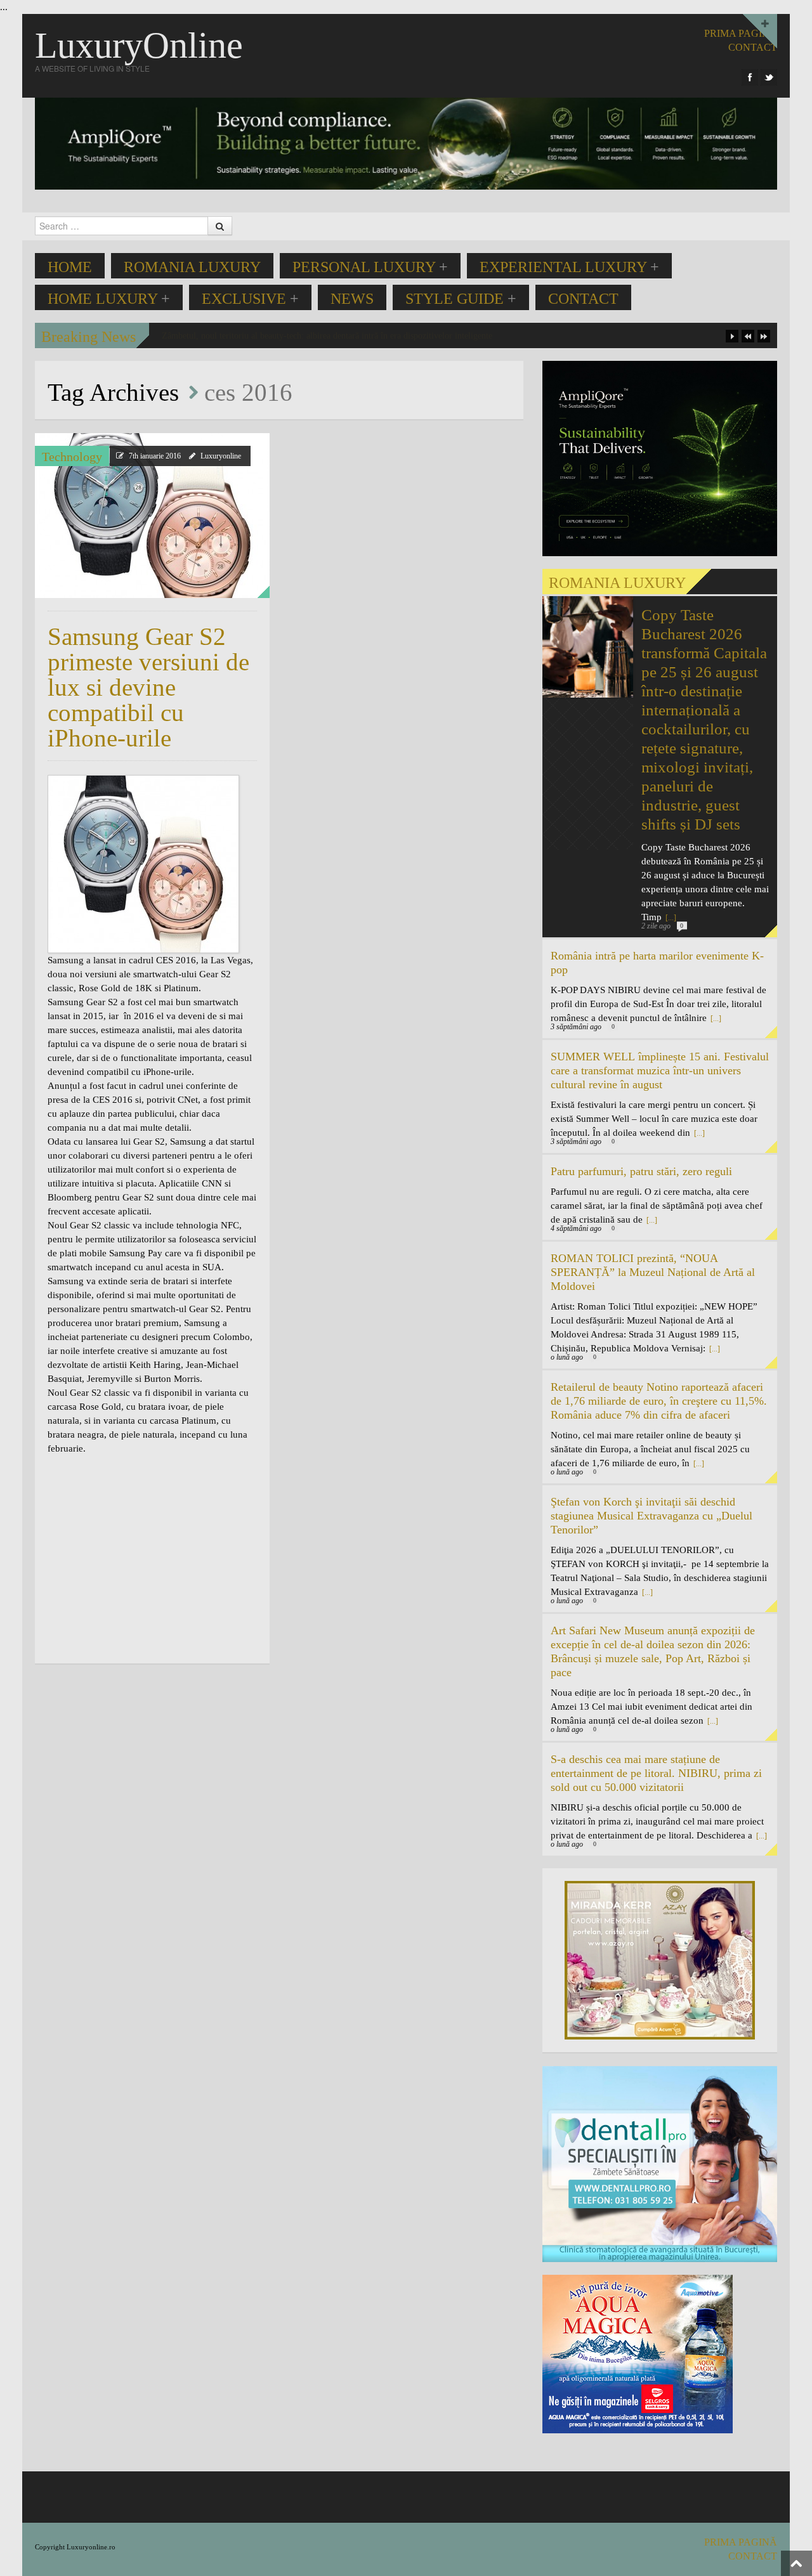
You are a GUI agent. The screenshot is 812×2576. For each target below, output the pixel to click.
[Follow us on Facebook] (750, 77)
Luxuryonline (221, 456)
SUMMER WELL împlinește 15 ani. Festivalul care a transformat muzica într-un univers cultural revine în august (660, 1070)
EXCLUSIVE (250, 299)
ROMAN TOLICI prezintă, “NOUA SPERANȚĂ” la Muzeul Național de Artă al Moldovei (653, 1272)
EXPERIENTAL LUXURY (569, 267)
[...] (715, 1018)
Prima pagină (741, 33)
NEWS (352, 299)
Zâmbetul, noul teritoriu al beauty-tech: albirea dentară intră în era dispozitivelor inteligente (327, 336)
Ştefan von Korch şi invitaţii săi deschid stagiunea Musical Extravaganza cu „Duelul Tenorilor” (652, 1516)
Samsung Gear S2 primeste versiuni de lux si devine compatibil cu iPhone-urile (148, 687)
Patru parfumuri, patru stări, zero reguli (641, 1171)
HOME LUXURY (109, 299)
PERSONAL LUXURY (370, 267)
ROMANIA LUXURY (192, 267)
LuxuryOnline (139, 45)
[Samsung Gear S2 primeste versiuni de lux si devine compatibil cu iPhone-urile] (152, 516)
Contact (583, 299)
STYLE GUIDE (461, 299)
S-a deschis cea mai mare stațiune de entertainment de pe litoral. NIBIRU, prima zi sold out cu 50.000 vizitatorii (656, 1773)
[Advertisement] (154, 1558)
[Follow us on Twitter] (769, 77)
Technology (72, 457)
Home (70, 267)
